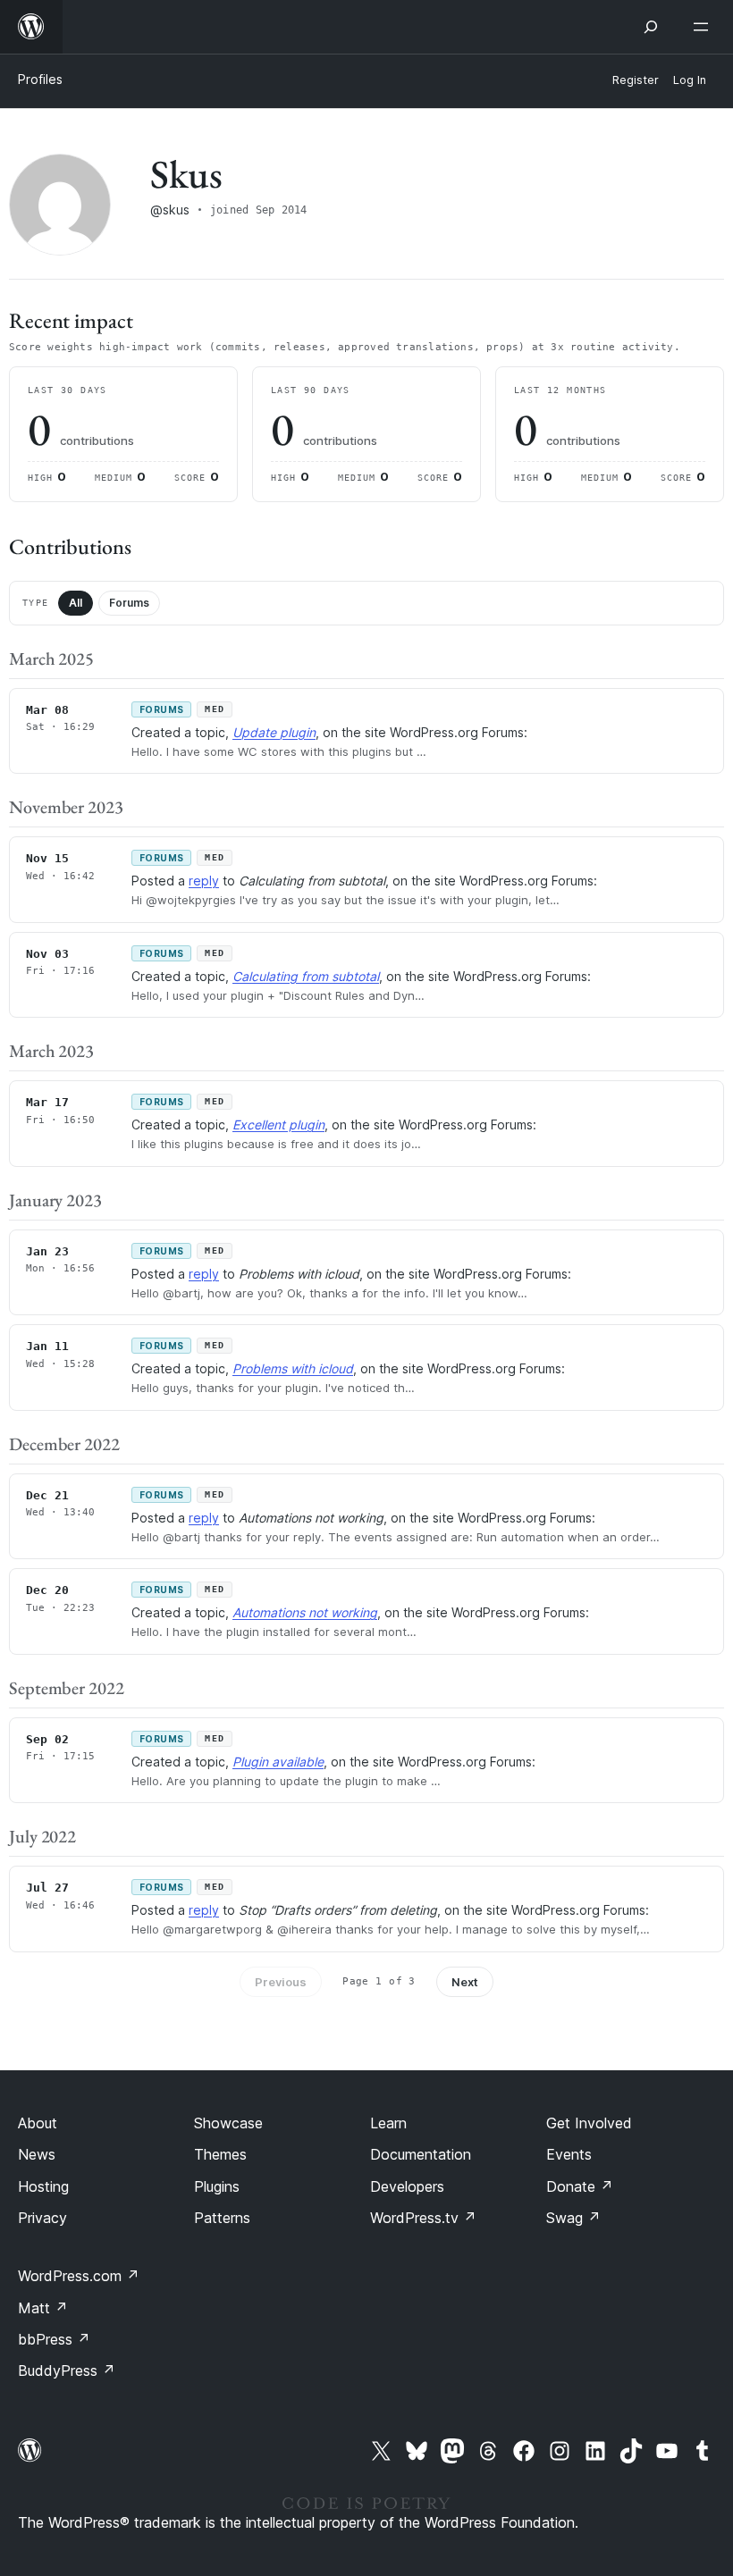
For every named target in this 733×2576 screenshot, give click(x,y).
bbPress (54, 2339)
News (37, 2154)
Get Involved (589, 2123)
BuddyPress (67, 2370)
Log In (690, 80)
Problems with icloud (293, 1368)
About (38, 2123)
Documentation (421, 2154)
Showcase (228, 2123)
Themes (220, 2154)
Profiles (40, 79)
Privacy (42, 2218)
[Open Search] (651, 27)
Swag (573, 2218)
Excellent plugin (278, 1124)
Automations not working (305, 1612)
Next (465, 1982)
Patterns (222, 2218)
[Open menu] (704, 27)
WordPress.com (79, 2276)
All (76, 603)
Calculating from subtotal (306, 976)
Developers (407, 2186)
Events (569, 2154)
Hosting (43, 2186)
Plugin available (278, 1762)
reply (204, 881)
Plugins (217, 2186)
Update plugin (274, 732)
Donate (580, 2186)
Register (636, 80)
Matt (43, 2308)
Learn (388, 2123)
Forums (129, 603)
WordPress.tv (423, 2218)
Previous (281, 1982)
